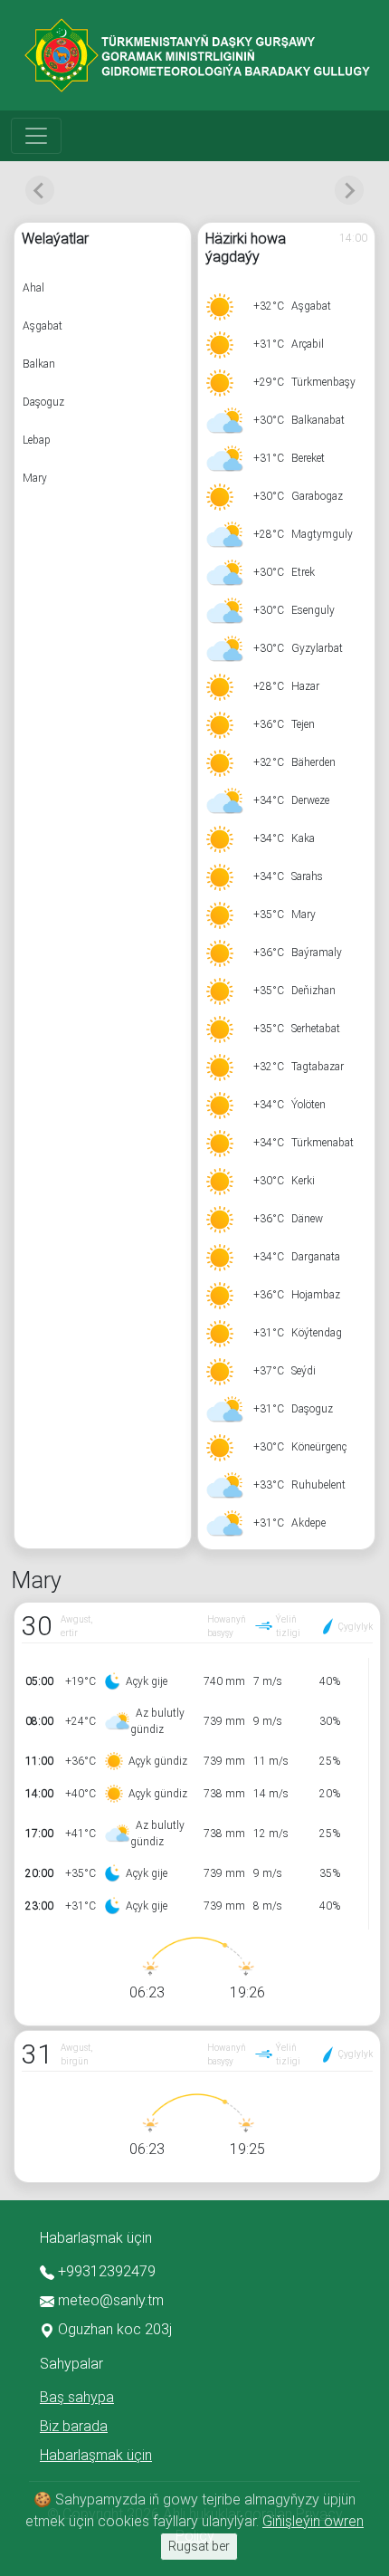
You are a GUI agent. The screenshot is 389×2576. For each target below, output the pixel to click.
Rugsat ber (199, 2546)
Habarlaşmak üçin (96, 2455)
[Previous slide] (40, 190)
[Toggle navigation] (36, 136)
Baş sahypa (77, 2397)
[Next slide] (349, 190)
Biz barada (74, 2426)
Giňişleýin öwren (313, 2521)
